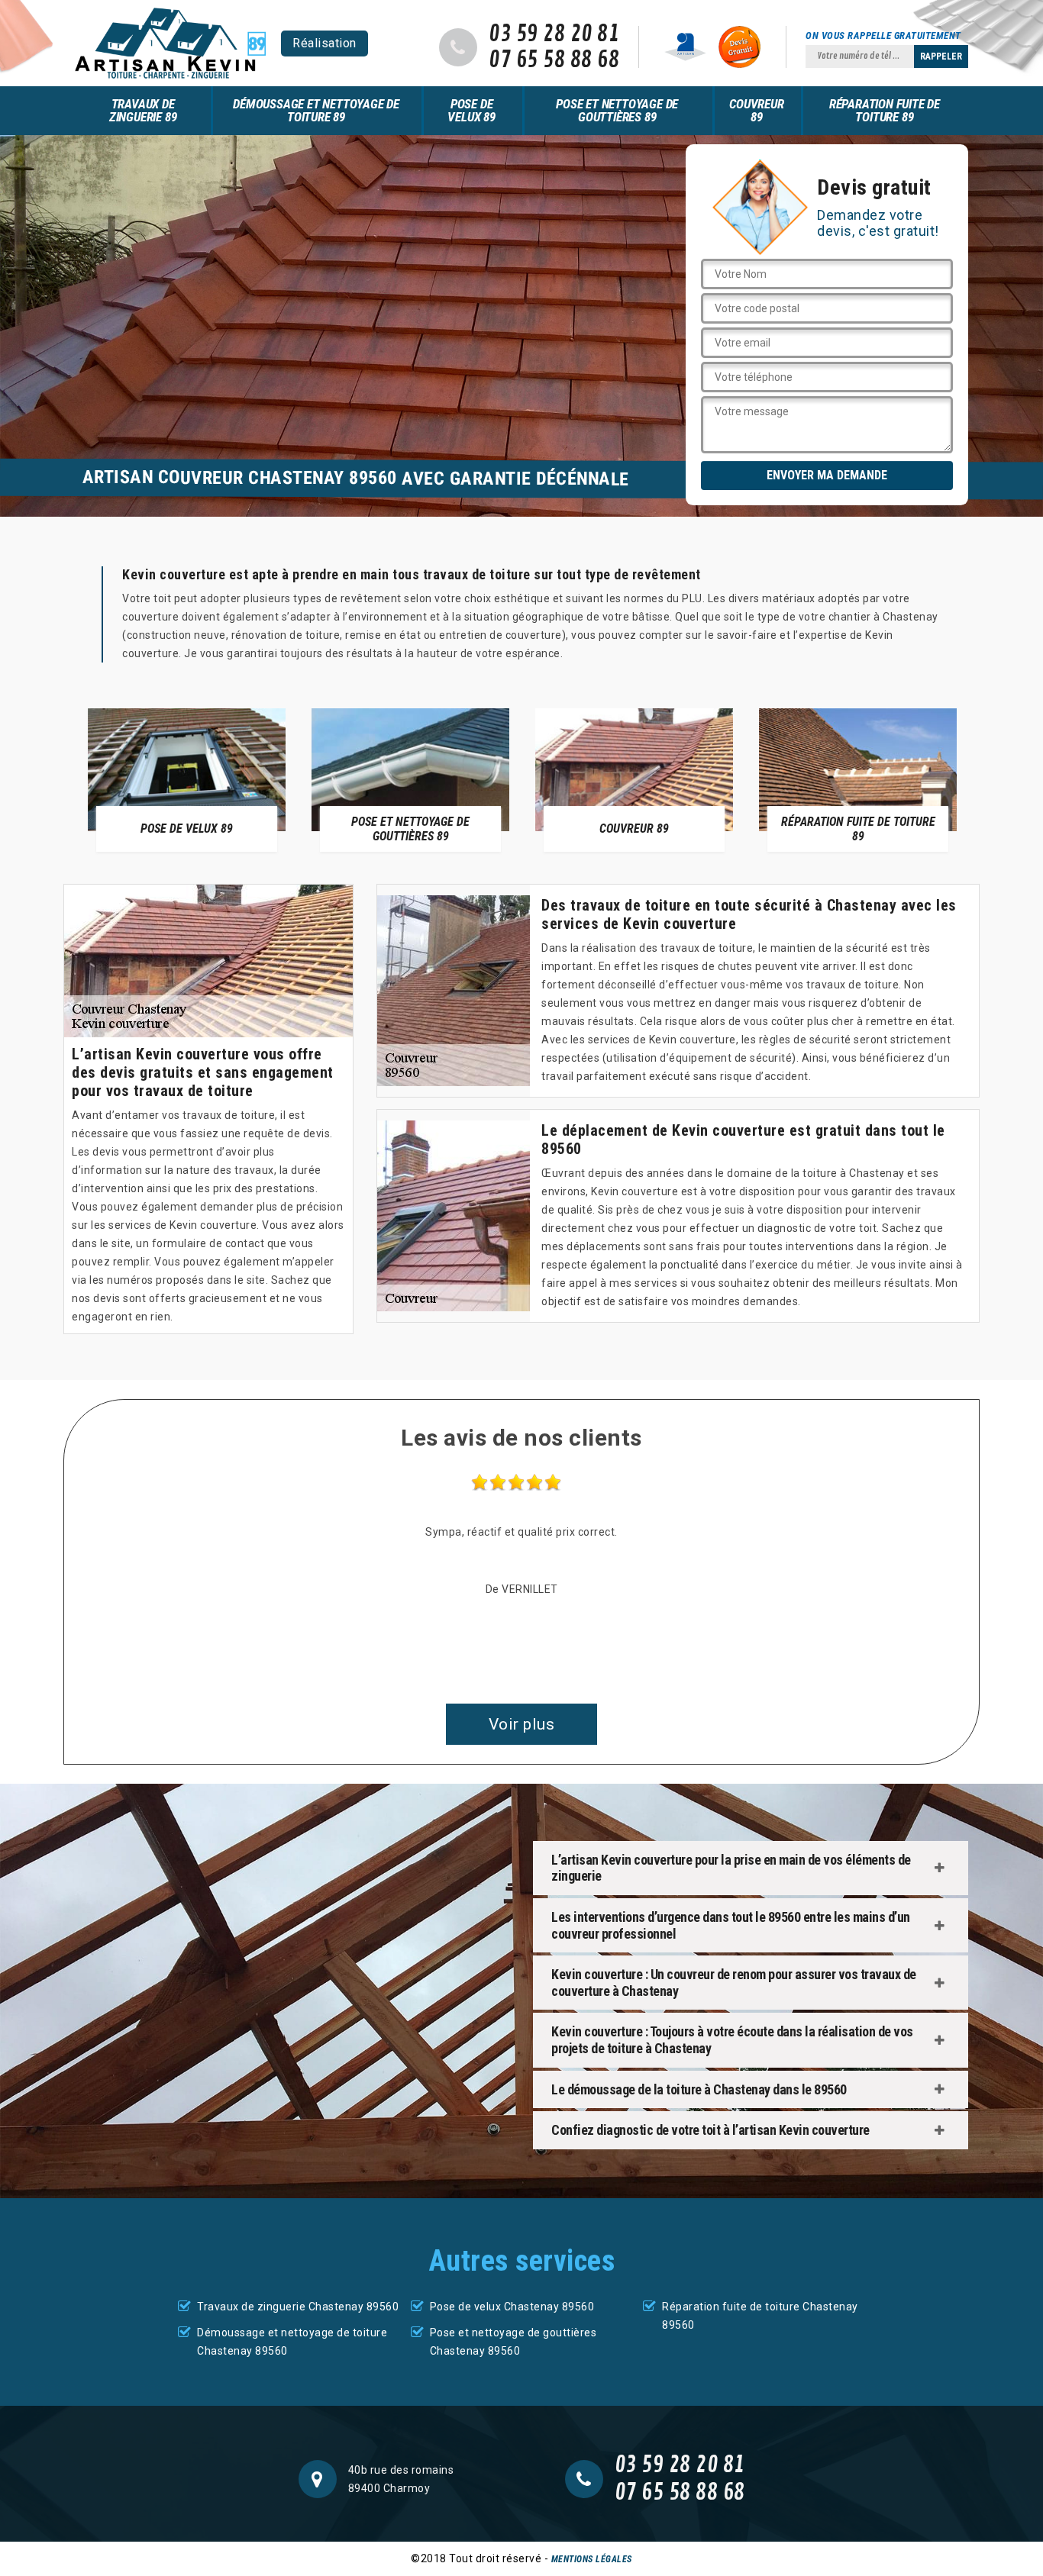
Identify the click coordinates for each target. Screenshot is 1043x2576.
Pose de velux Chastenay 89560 (512, 2307)
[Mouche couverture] (170, 43)
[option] (187, 779)
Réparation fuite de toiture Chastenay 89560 (760, 2316)
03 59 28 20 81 (554, 34)
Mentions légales (592, 2559)
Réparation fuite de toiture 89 (885, 110)
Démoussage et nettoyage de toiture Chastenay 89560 (292, 2342)
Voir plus (522, 1724)
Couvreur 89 (756, 110)
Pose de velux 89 (471, 110)
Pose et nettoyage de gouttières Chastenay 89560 (513, 2342)
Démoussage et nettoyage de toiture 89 (316, 110)
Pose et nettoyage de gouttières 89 (617, 110)
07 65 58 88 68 (554, 60)
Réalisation (325, 43)
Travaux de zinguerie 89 (143, 110)
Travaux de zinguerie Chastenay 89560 (298, 2307)
